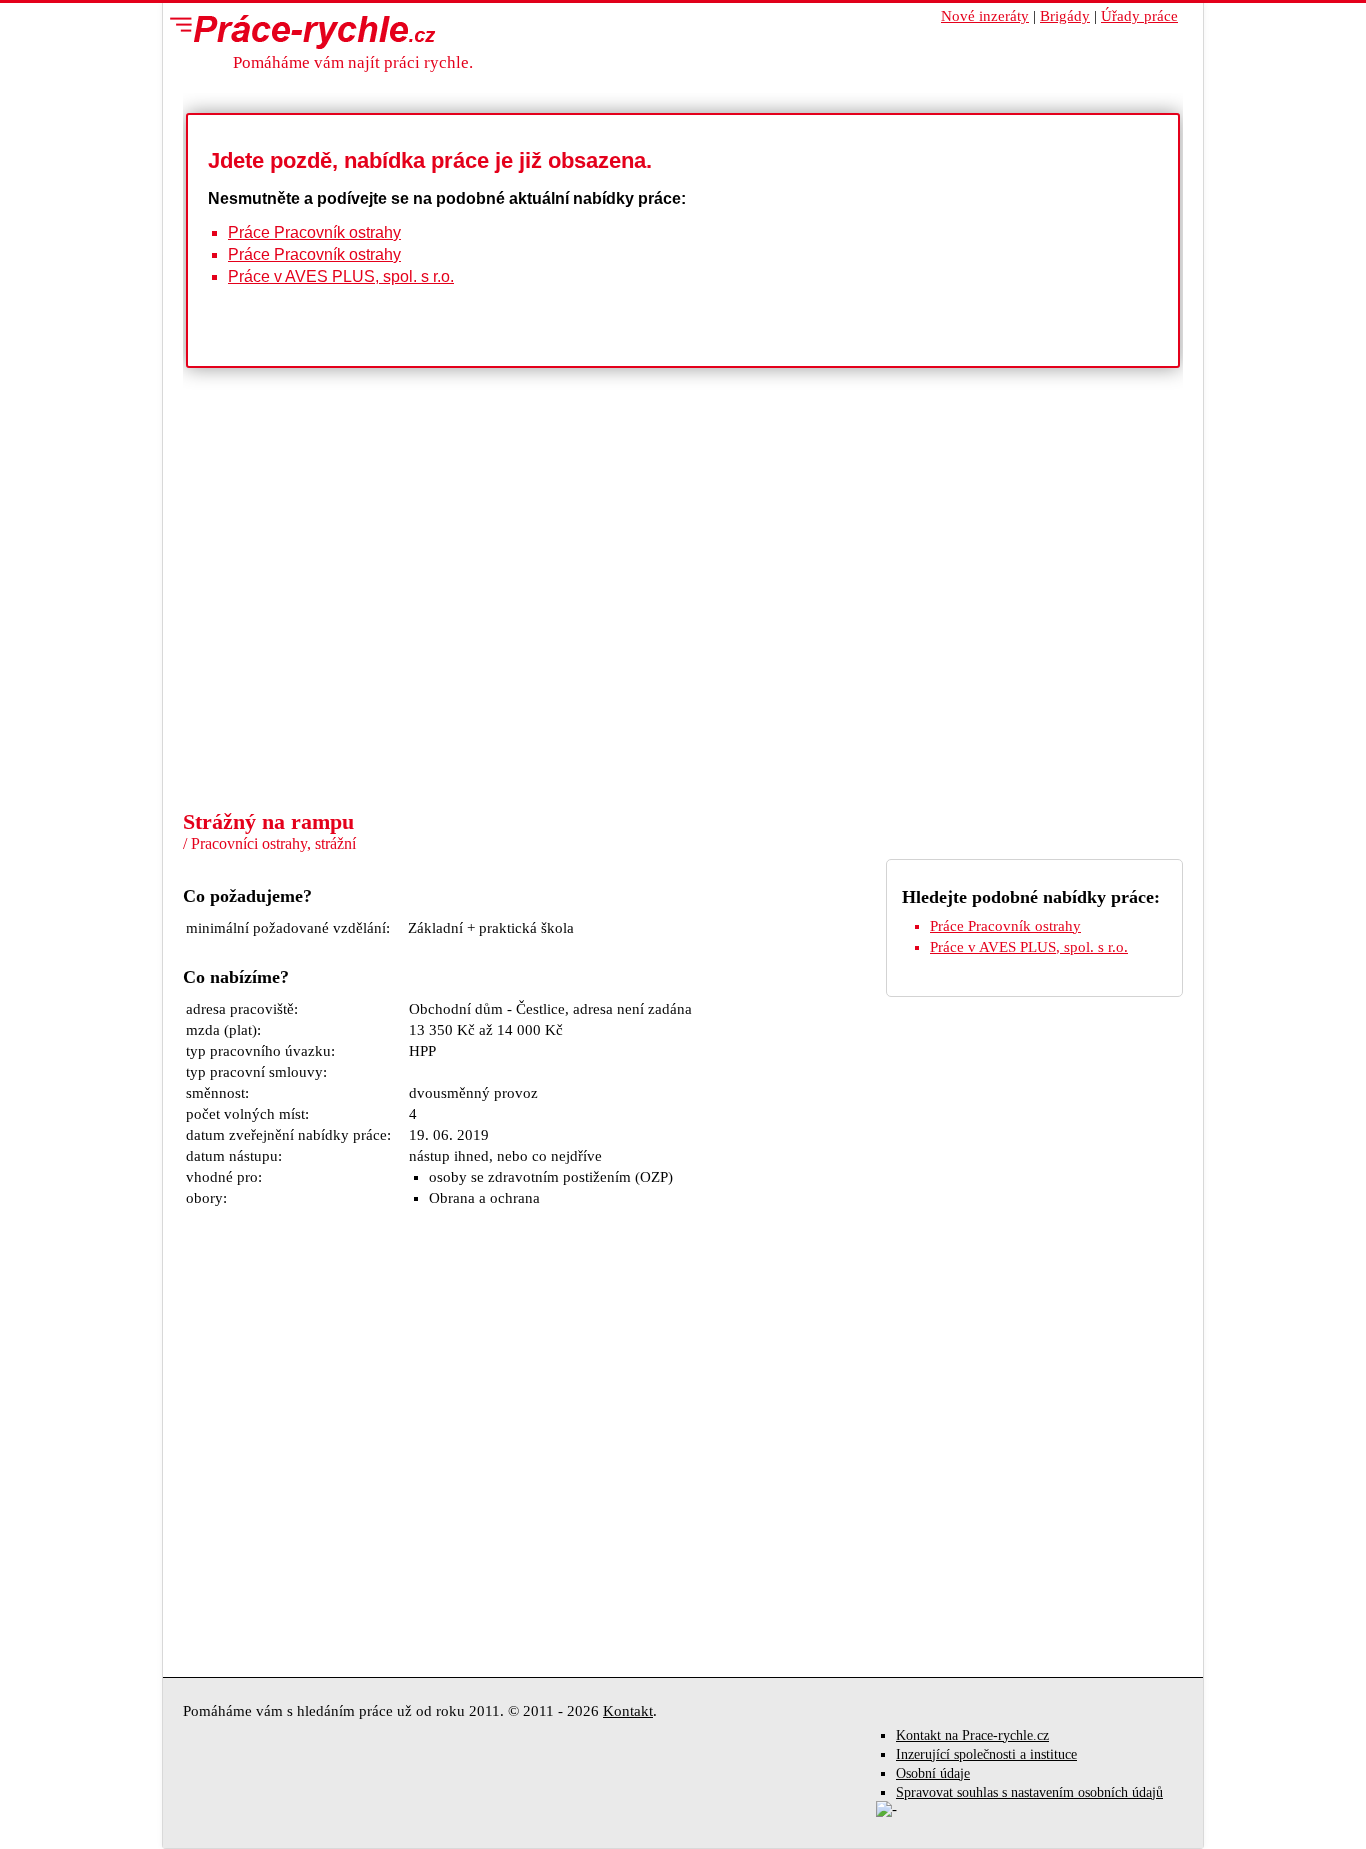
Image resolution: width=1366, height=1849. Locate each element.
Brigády (1065, 16)
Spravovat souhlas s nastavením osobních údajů (1029, 1792)
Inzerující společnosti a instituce (986, 1754)
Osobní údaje (933, 1773)
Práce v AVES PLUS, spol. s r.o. (341, 276)
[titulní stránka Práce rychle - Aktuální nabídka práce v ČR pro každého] (298, 31)
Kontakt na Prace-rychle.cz (972, 1735)
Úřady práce (1139, 16)
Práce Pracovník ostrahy (314, 232)
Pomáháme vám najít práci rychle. (353, 62)
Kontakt (628, 1711)
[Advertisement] (683, 658)
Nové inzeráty (985, 16)
